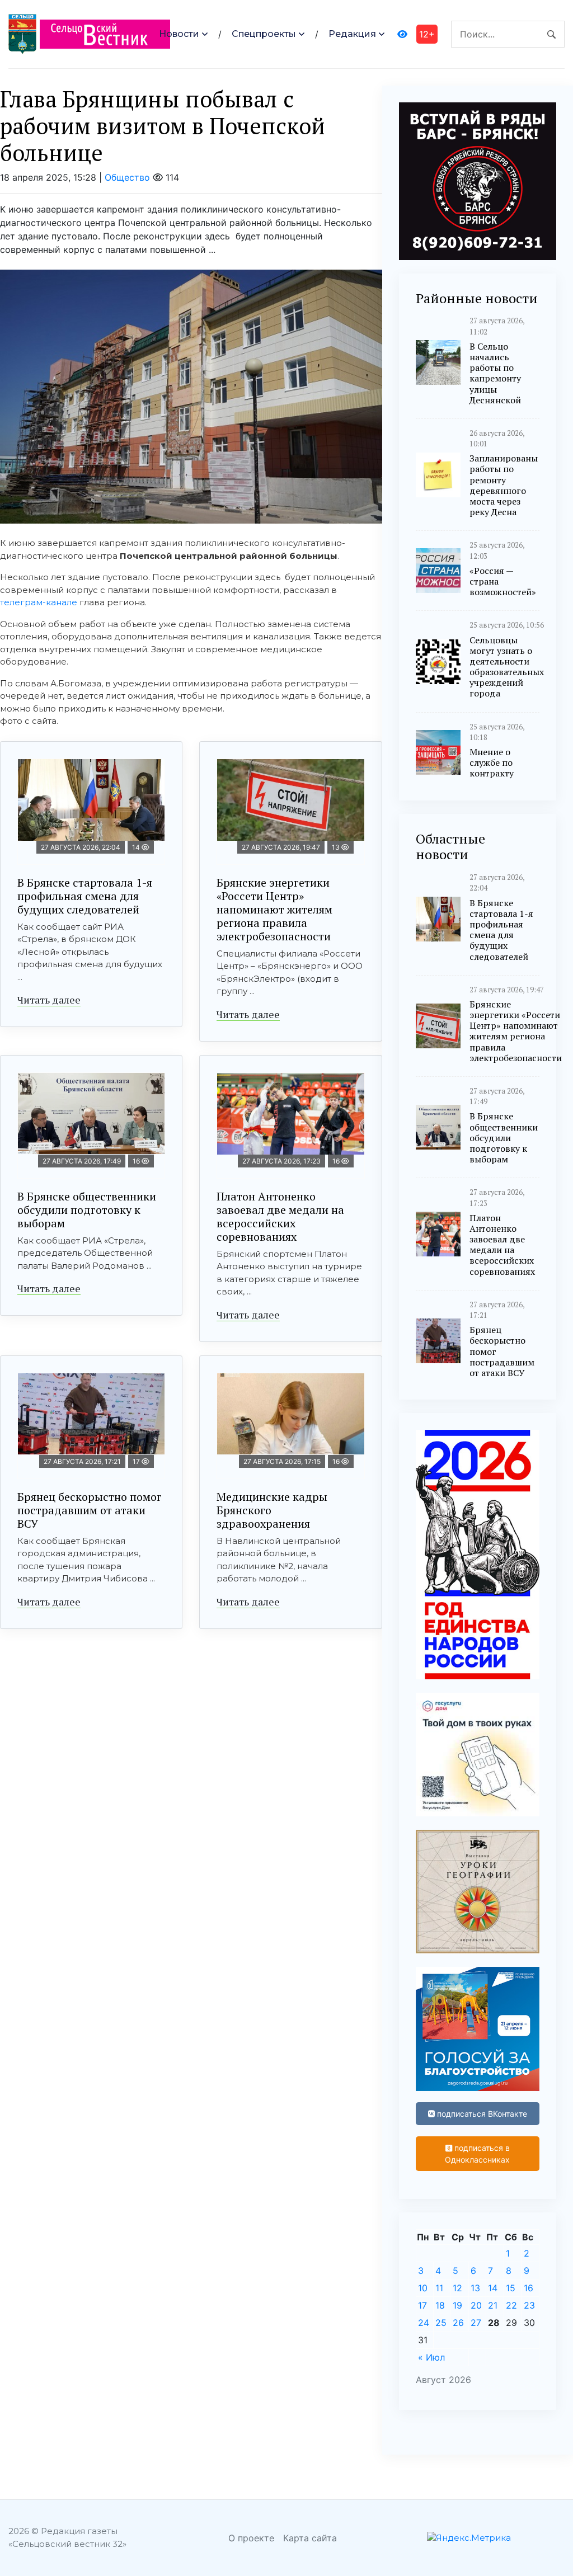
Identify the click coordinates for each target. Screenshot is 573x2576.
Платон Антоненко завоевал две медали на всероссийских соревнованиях (280, 1216)
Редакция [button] (352, 34)
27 (476, 2323)
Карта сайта (310, 2538)
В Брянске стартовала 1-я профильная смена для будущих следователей (85, 896)
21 (493, 2305)
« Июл (431, 2357)
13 (475, 2288)
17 (422, 2305)
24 (424, 2323)
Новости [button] (179, 34)
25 (441, 2323)
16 (529, 2288)
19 (457, 2305)
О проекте (251, 2538)
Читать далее (49, 1000)
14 (493, 2288)
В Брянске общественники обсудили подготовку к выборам (87, 1210)
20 (476, 2305)
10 (423, 2288)
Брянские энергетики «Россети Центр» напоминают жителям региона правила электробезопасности (274, 909)
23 (529, 2305)
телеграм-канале (39, 602)
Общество (127, 177)
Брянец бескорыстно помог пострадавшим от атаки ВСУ (90, 1510)
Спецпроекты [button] (264, 34)
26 (458, 2323)
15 (511, 2288)
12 (457, 2288)
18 (440, 2305)
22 (511, 2305)
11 (439, 2288)
